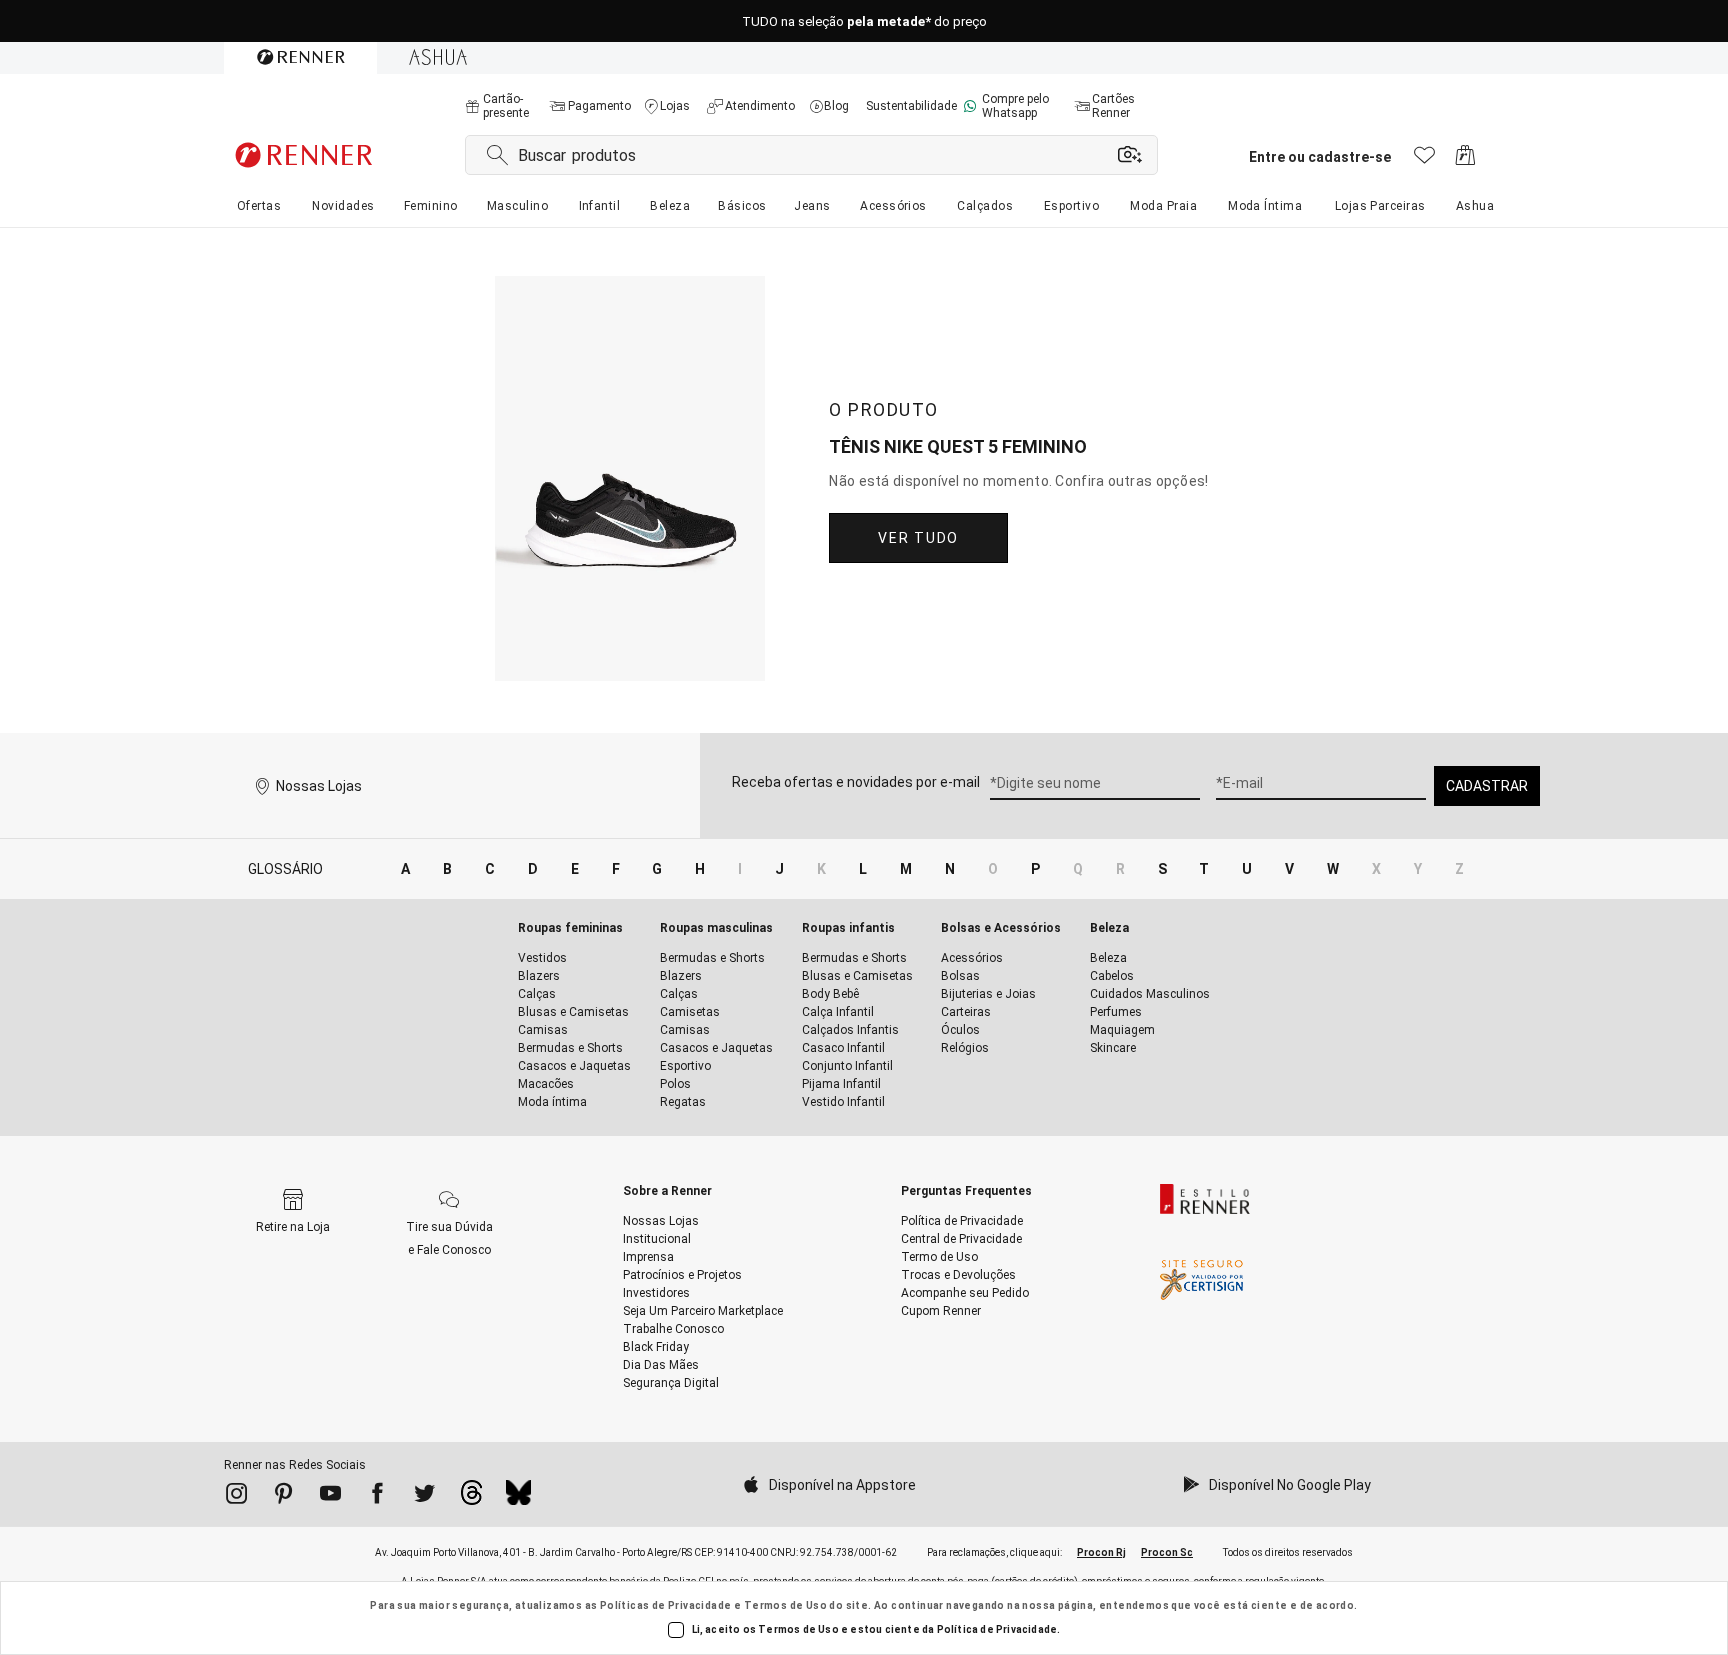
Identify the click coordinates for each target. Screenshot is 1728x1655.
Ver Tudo (918, 538)
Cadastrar (1487, 786)
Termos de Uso (785, 1605)
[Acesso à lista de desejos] (1424, 160)
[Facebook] (377, 1497)
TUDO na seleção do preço (864, 21)
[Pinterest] (283, 1497)
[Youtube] (330, 1497)
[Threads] (471, 1498)
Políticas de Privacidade (666, 1605)
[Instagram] (236, 1497)
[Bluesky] (518, 1498)
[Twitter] (424, 1497)
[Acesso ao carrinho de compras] (1465, 160)
